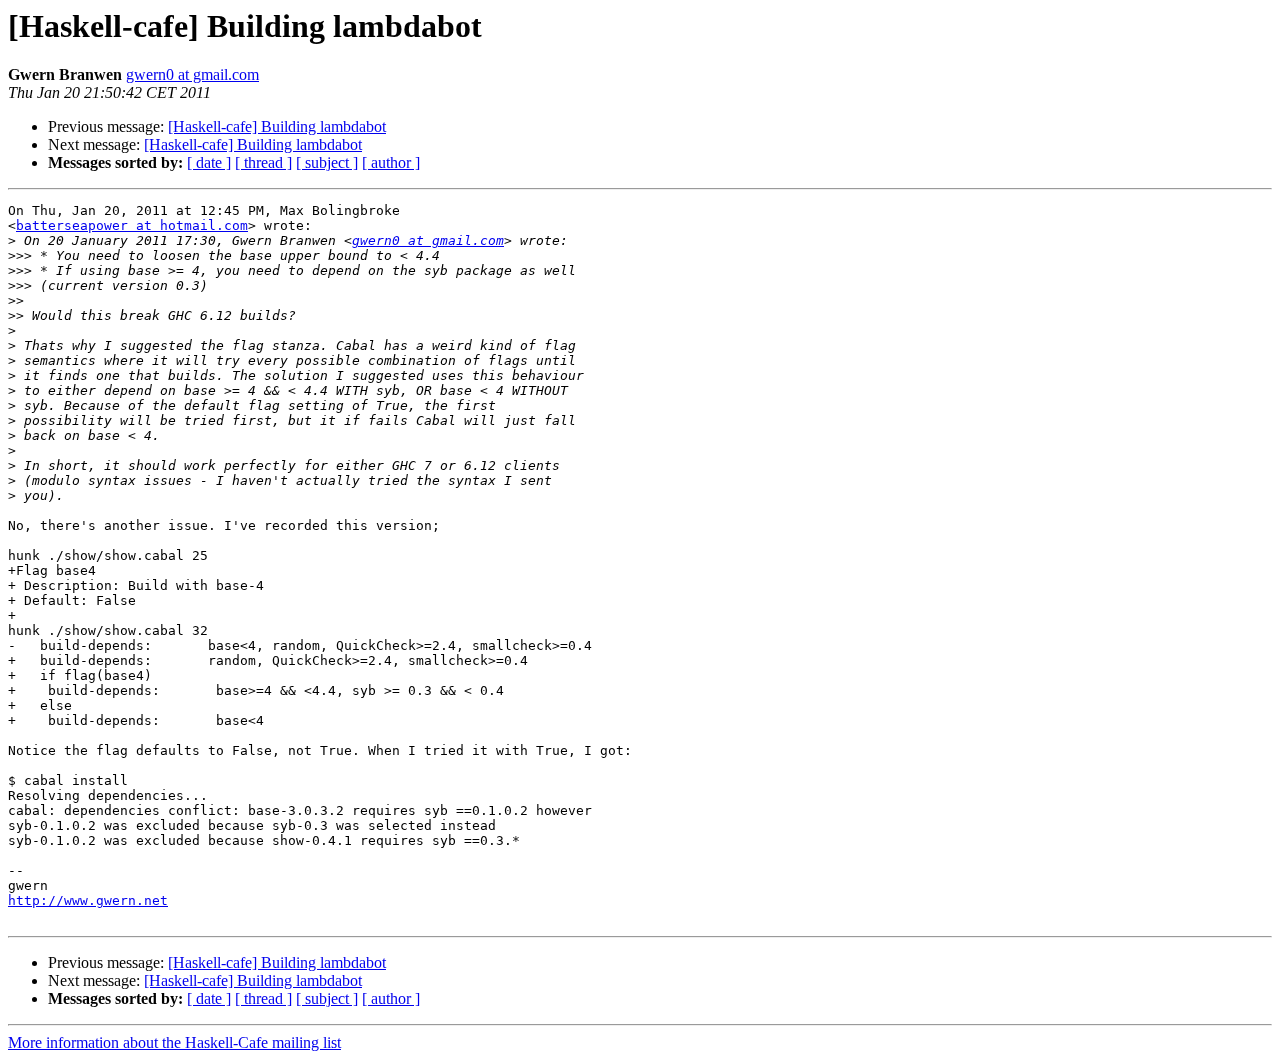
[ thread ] (263, 162)
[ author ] (391, 162)
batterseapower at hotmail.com (132, 225)
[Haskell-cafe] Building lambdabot (277, 126)
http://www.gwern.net (88, 900)
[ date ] (209, 162)
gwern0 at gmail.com (192, 74)
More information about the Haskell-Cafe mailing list (174, 1042)
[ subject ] (327, 162)
